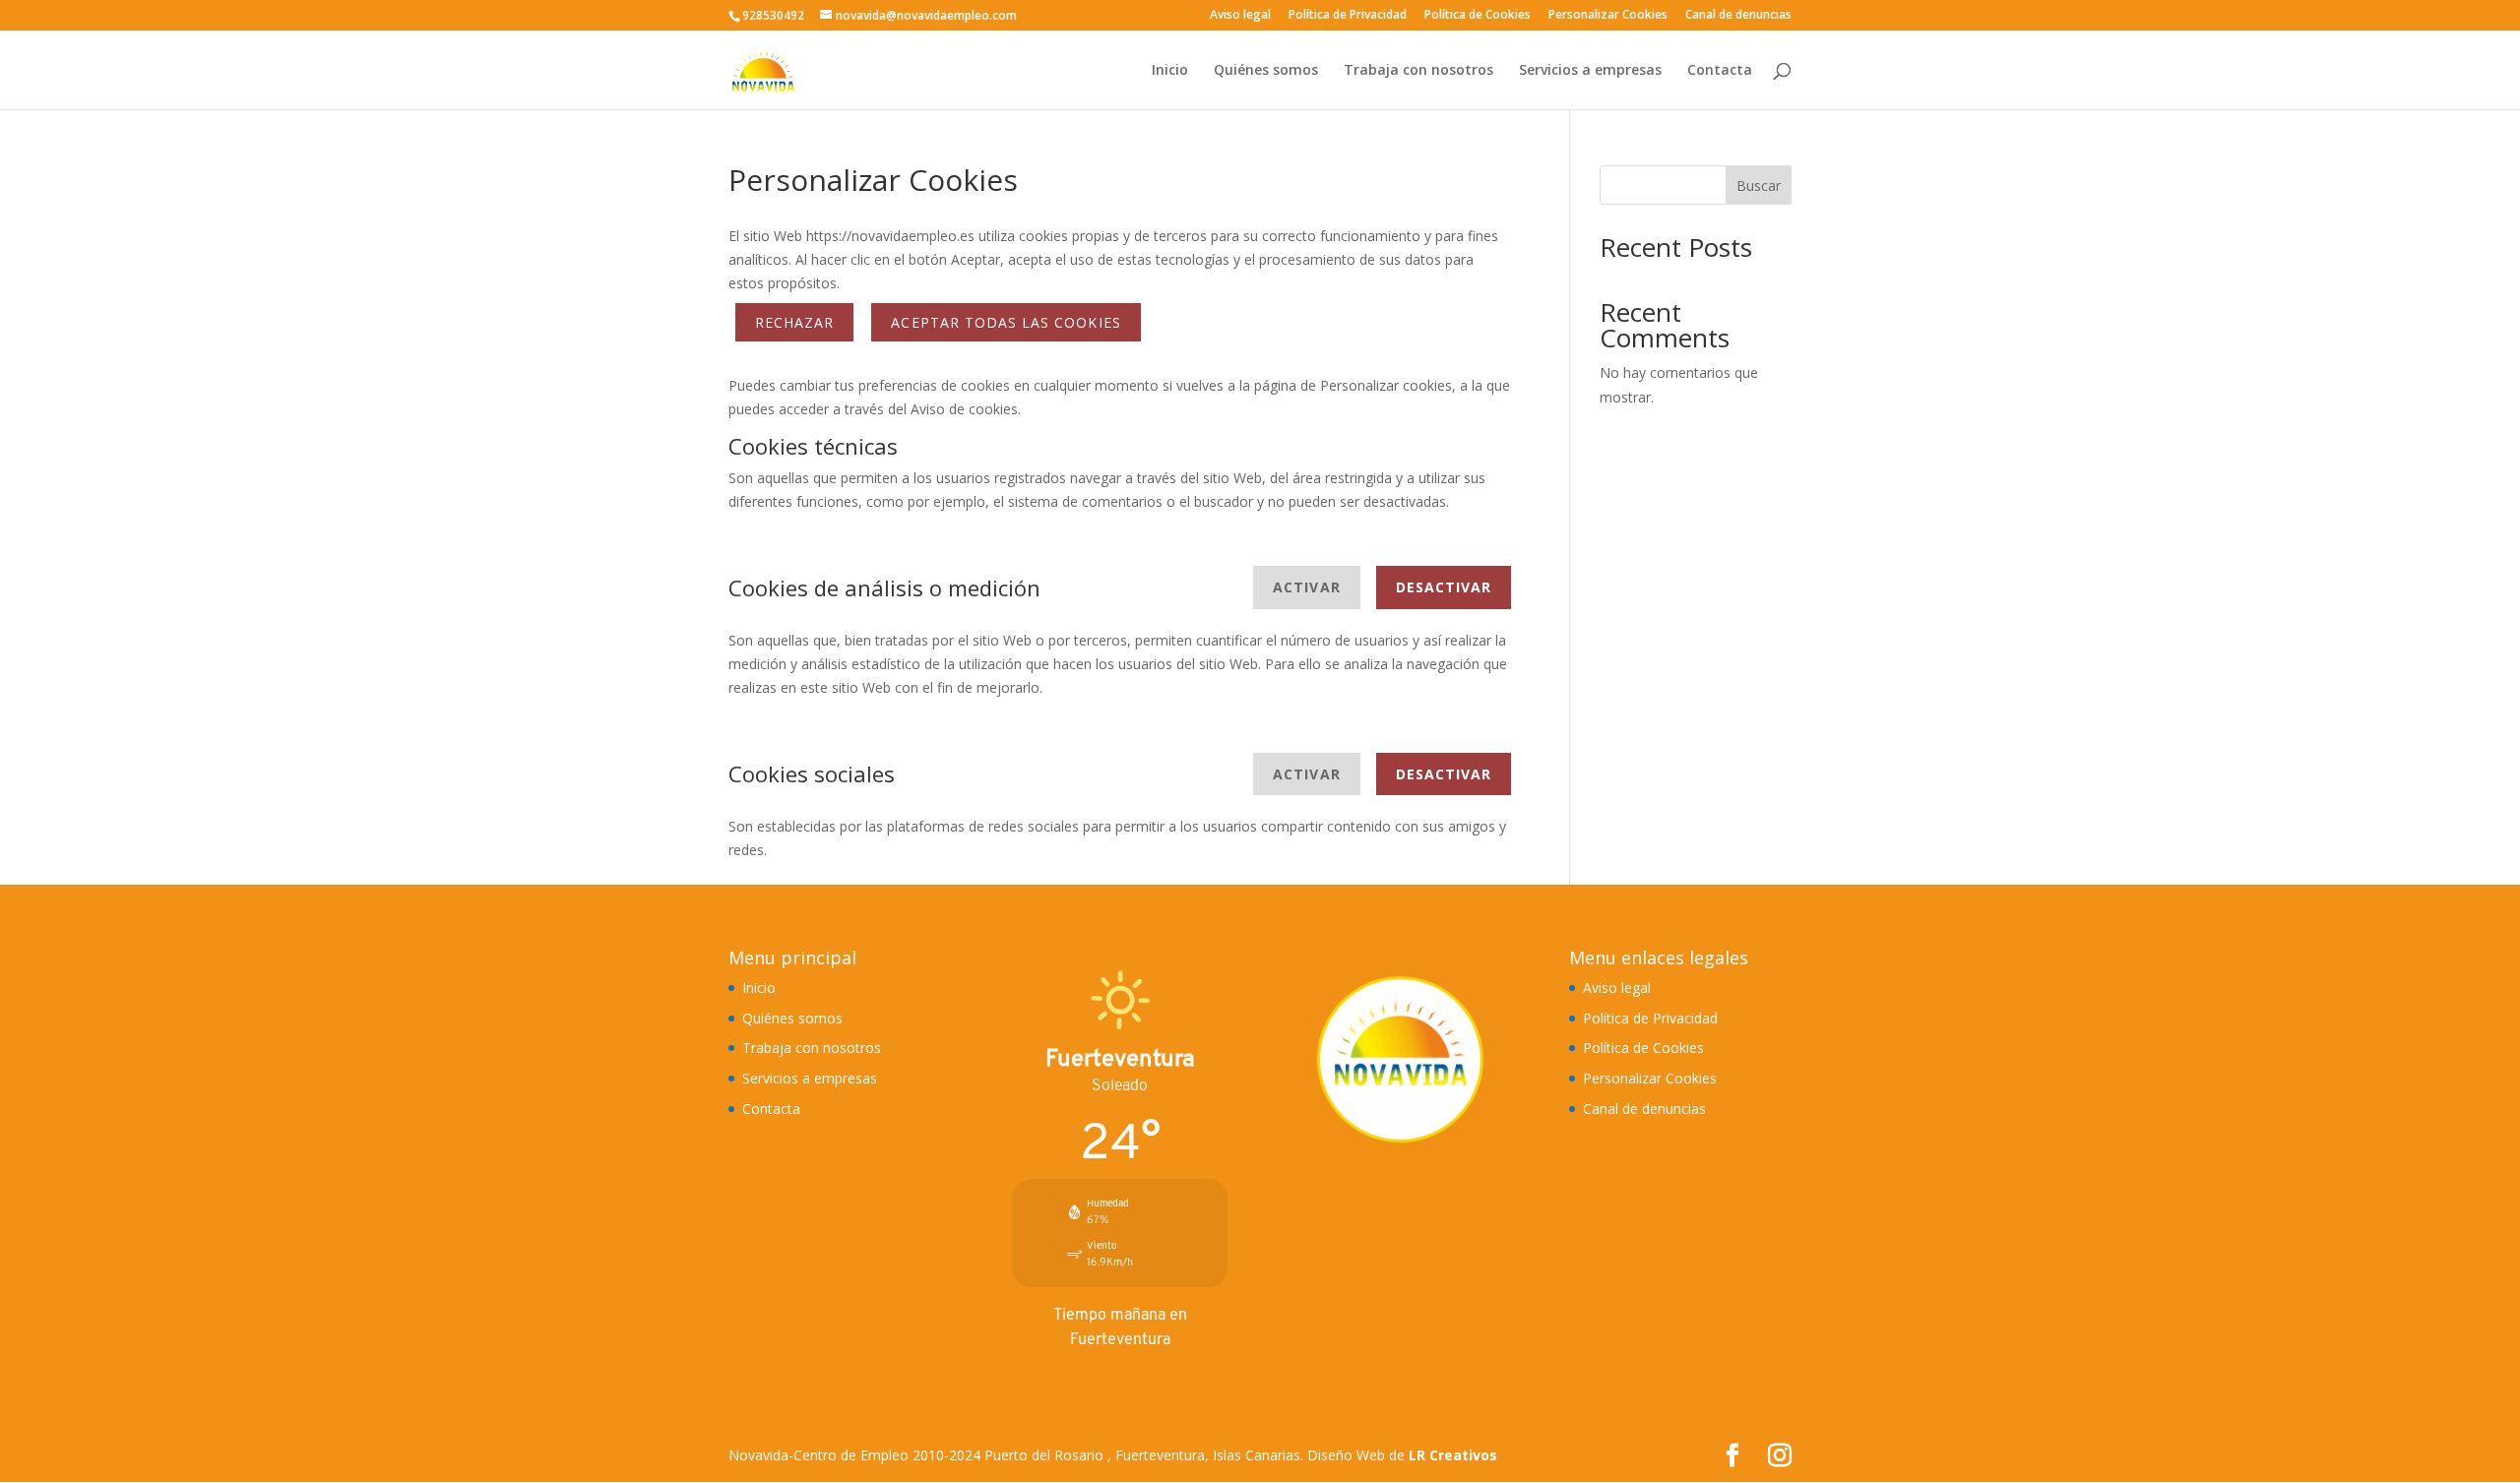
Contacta (1720, 71)
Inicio (1170, 71)
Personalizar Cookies (1608, 16)
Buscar (1759, 185)
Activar (1306, 587)
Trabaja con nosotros (1418, 71)
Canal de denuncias (1738, 16)
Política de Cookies (1478, 16)
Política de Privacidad (1348, 16)
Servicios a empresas (1590, 71)
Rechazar (794, 322)
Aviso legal (1240, 16)
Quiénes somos (1266, 71)
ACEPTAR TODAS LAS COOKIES (1006, 322)
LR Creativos (1453, 1455)
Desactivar (1444, 587)
